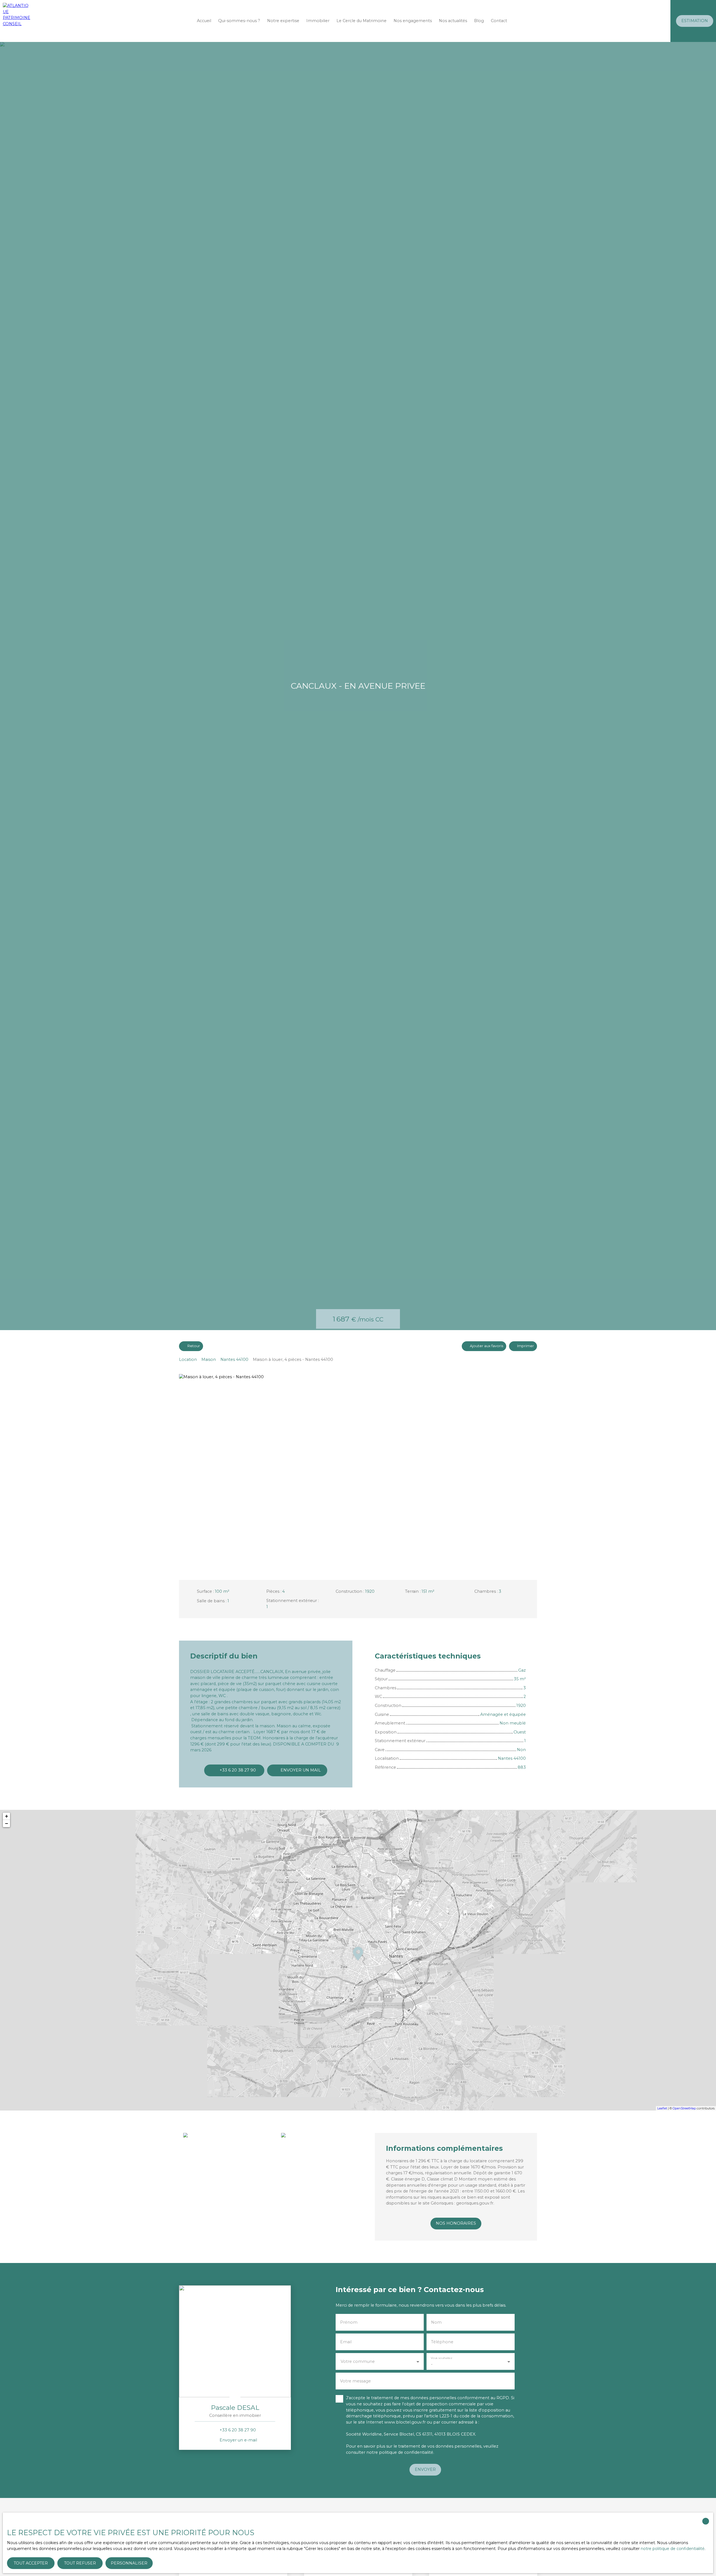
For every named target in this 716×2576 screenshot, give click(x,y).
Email (346, 2342)
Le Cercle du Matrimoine (361, 21)
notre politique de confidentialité (673, 2549)
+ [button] (7, 1816)
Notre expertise (283, 21)
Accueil (204, 21)
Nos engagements (413, 21)
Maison (209, 1359)
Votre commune (358, 2361)
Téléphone (442, 2342)
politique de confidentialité (406, 2452)
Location (188, 1359)
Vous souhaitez (441, 2358)
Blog (479, 21)
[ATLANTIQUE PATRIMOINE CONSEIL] (17, 21)
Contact (499, 21)
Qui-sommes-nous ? (239, 21)
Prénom (349, 2322)
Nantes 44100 (234, 1359)
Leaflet (662, 2108)
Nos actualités (453, 21)
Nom (436, 2322)
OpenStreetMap (684, 2108)
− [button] (7, 1823)
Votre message (355, 2381)
